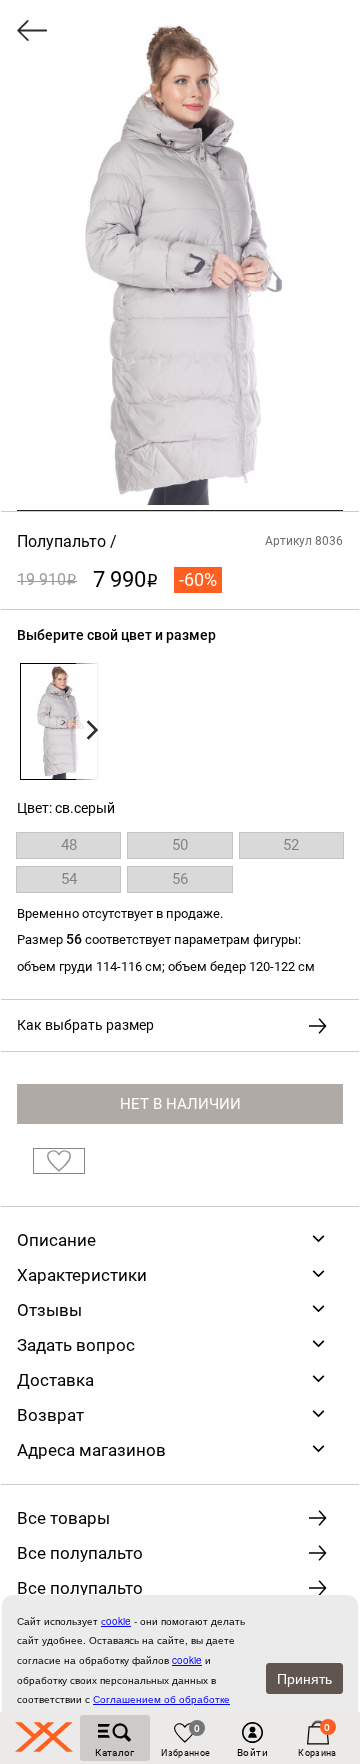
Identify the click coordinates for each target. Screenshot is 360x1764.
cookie (187, 1660)
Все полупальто (80, 1553)
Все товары (63, 1518)
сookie (116, 1621)
